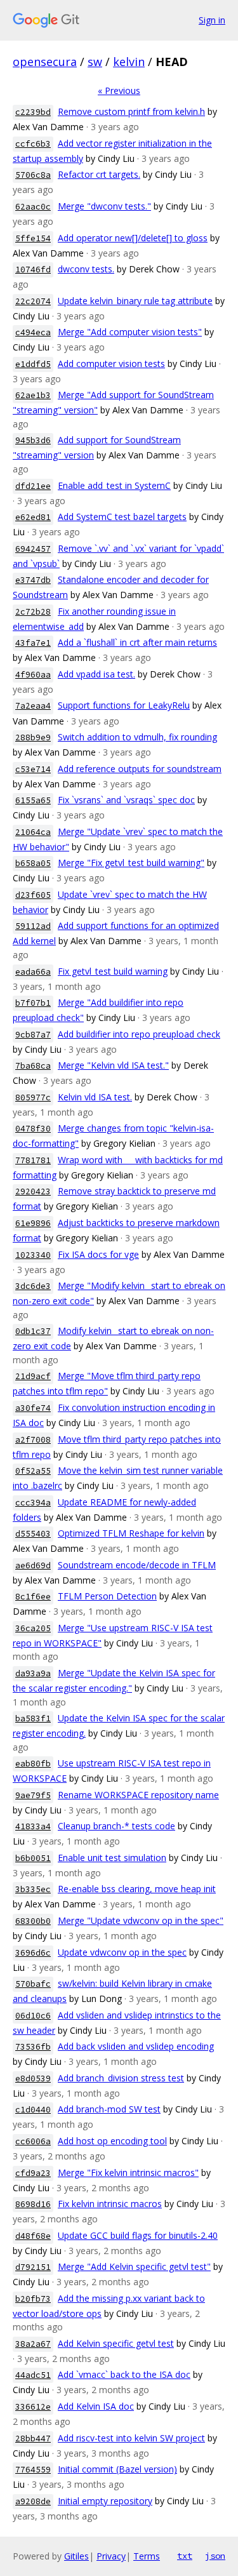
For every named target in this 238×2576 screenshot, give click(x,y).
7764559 (33, 2470)
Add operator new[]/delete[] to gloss (133, 238)
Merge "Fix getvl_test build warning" (131, 863)
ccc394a (33, 1503)
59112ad (33, 926)
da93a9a (33, 1673)
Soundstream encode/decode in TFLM (137, 1565)
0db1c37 (33, 1331)
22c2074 (33, 301)
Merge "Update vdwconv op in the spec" (141, 1920)
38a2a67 (33, 2344)
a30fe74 (33, 1408)
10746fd (33, 270)
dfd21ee (33, 486)
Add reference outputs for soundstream (140, 769)
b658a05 (33, 863)
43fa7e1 (33, 643)
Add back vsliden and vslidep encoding (136, 2046)
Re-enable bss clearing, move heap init (137, 1889)
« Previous (119, 90)
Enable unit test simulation (112, 1858)
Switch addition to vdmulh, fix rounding (137, 737)
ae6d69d (33, 1565)
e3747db (33, 580)
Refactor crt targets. (99, 174)
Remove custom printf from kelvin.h (131, 111)
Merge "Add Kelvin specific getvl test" (134, 2266)
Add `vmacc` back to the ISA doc (124, 2374)
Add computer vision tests (111, 364)
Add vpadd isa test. (96, 674)
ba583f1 (33, 1718)
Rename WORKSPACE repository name (138, 1795)
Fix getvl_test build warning (113, 971)
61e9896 (33, 1223)
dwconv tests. (86, 269)
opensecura (45, 62)
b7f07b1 (33, 1003)
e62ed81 (33, 517)
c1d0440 (33, 2110)
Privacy (111, 2556)
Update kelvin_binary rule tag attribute (135, 301)
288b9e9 (33, 737)
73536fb (33, 2047)
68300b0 (33, 1921)
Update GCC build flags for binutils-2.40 (138, 2235)
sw (95, 62)
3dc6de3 (33, 1286)
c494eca (33, 332)
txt (185, 2556)
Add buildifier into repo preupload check (139, 1034)
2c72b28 (33, 612)
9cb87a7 (33, 1035)
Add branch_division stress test (121, 2078)
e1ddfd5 (33, 364)
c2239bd (33, 112)
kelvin (129, 62)
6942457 (33, 549)
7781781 (33, 1160)
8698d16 (33, 2204)
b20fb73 (33, 2299)
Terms (147, 2556)
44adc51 (33, 2375)
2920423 (33, 1191)
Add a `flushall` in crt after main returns (137, 642)
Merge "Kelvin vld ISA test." (113, 1065)
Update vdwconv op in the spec (122, 1952)
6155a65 (33, 800)
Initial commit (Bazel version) (117, 2469)
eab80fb (33, 1764)
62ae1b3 (33, 395)
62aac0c (33, 207)
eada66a (33, 972)
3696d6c (33, 1953)
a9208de (33, 2501)
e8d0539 (33, 2079)
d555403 (33, 1534)
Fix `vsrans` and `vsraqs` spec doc (126, 800)
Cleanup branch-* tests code (116, 1826)
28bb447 (33, 2439)
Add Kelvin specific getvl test (116, 2343)
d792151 (33, 2267)
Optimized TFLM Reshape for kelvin (131, 1533)
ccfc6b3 (33, 144)
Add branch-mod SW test (109, 2109)
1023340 (33, 1255)
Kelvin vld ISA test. (95, 1097)
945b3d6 (33, 440)
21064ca (33, 832)
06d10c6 (33, 2016)
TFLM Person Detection (107, 1596)
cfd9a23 (33, 2173)
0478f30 (33, 1129)
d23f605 (33, 895)
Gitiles (76, 2556)
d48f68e (33, 2236)
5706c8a (33, 175)
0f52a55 (33, 1471)
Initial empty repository (105, 2501)
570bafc (33, 1984)
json (215, 2556)
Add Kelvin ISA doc (96, 2406)
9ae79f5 (33, 1795)
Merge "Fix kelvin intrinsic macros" (128, 2172)
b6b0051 (33, 1858)
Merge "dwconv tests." (104, 206)
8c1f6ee (33, 1597)
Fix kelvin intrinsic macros (110, 2204)
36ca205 (33, 1628)
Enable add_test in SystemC (114, 485)
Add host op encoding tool (112, 2141)
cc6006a (33, 2141)
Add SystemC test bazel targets (122, 517)
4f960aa (33, 675)
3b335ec (33, 1889)
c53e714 (33, 769)
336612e (33, 2407)
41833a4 (33, 1826)
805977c (33, 1098)
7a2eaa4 (33, 706)
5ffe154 (33, 238)
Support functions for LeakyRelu (124, 705)
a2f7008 (33, 1440)
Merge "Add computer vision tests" (130, 332)
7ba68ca (33, 1066)
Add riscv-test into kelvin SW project (131, 2438)
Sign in (212, 20)
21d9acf (33, 1376)
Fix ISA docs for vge (98, 1254)
